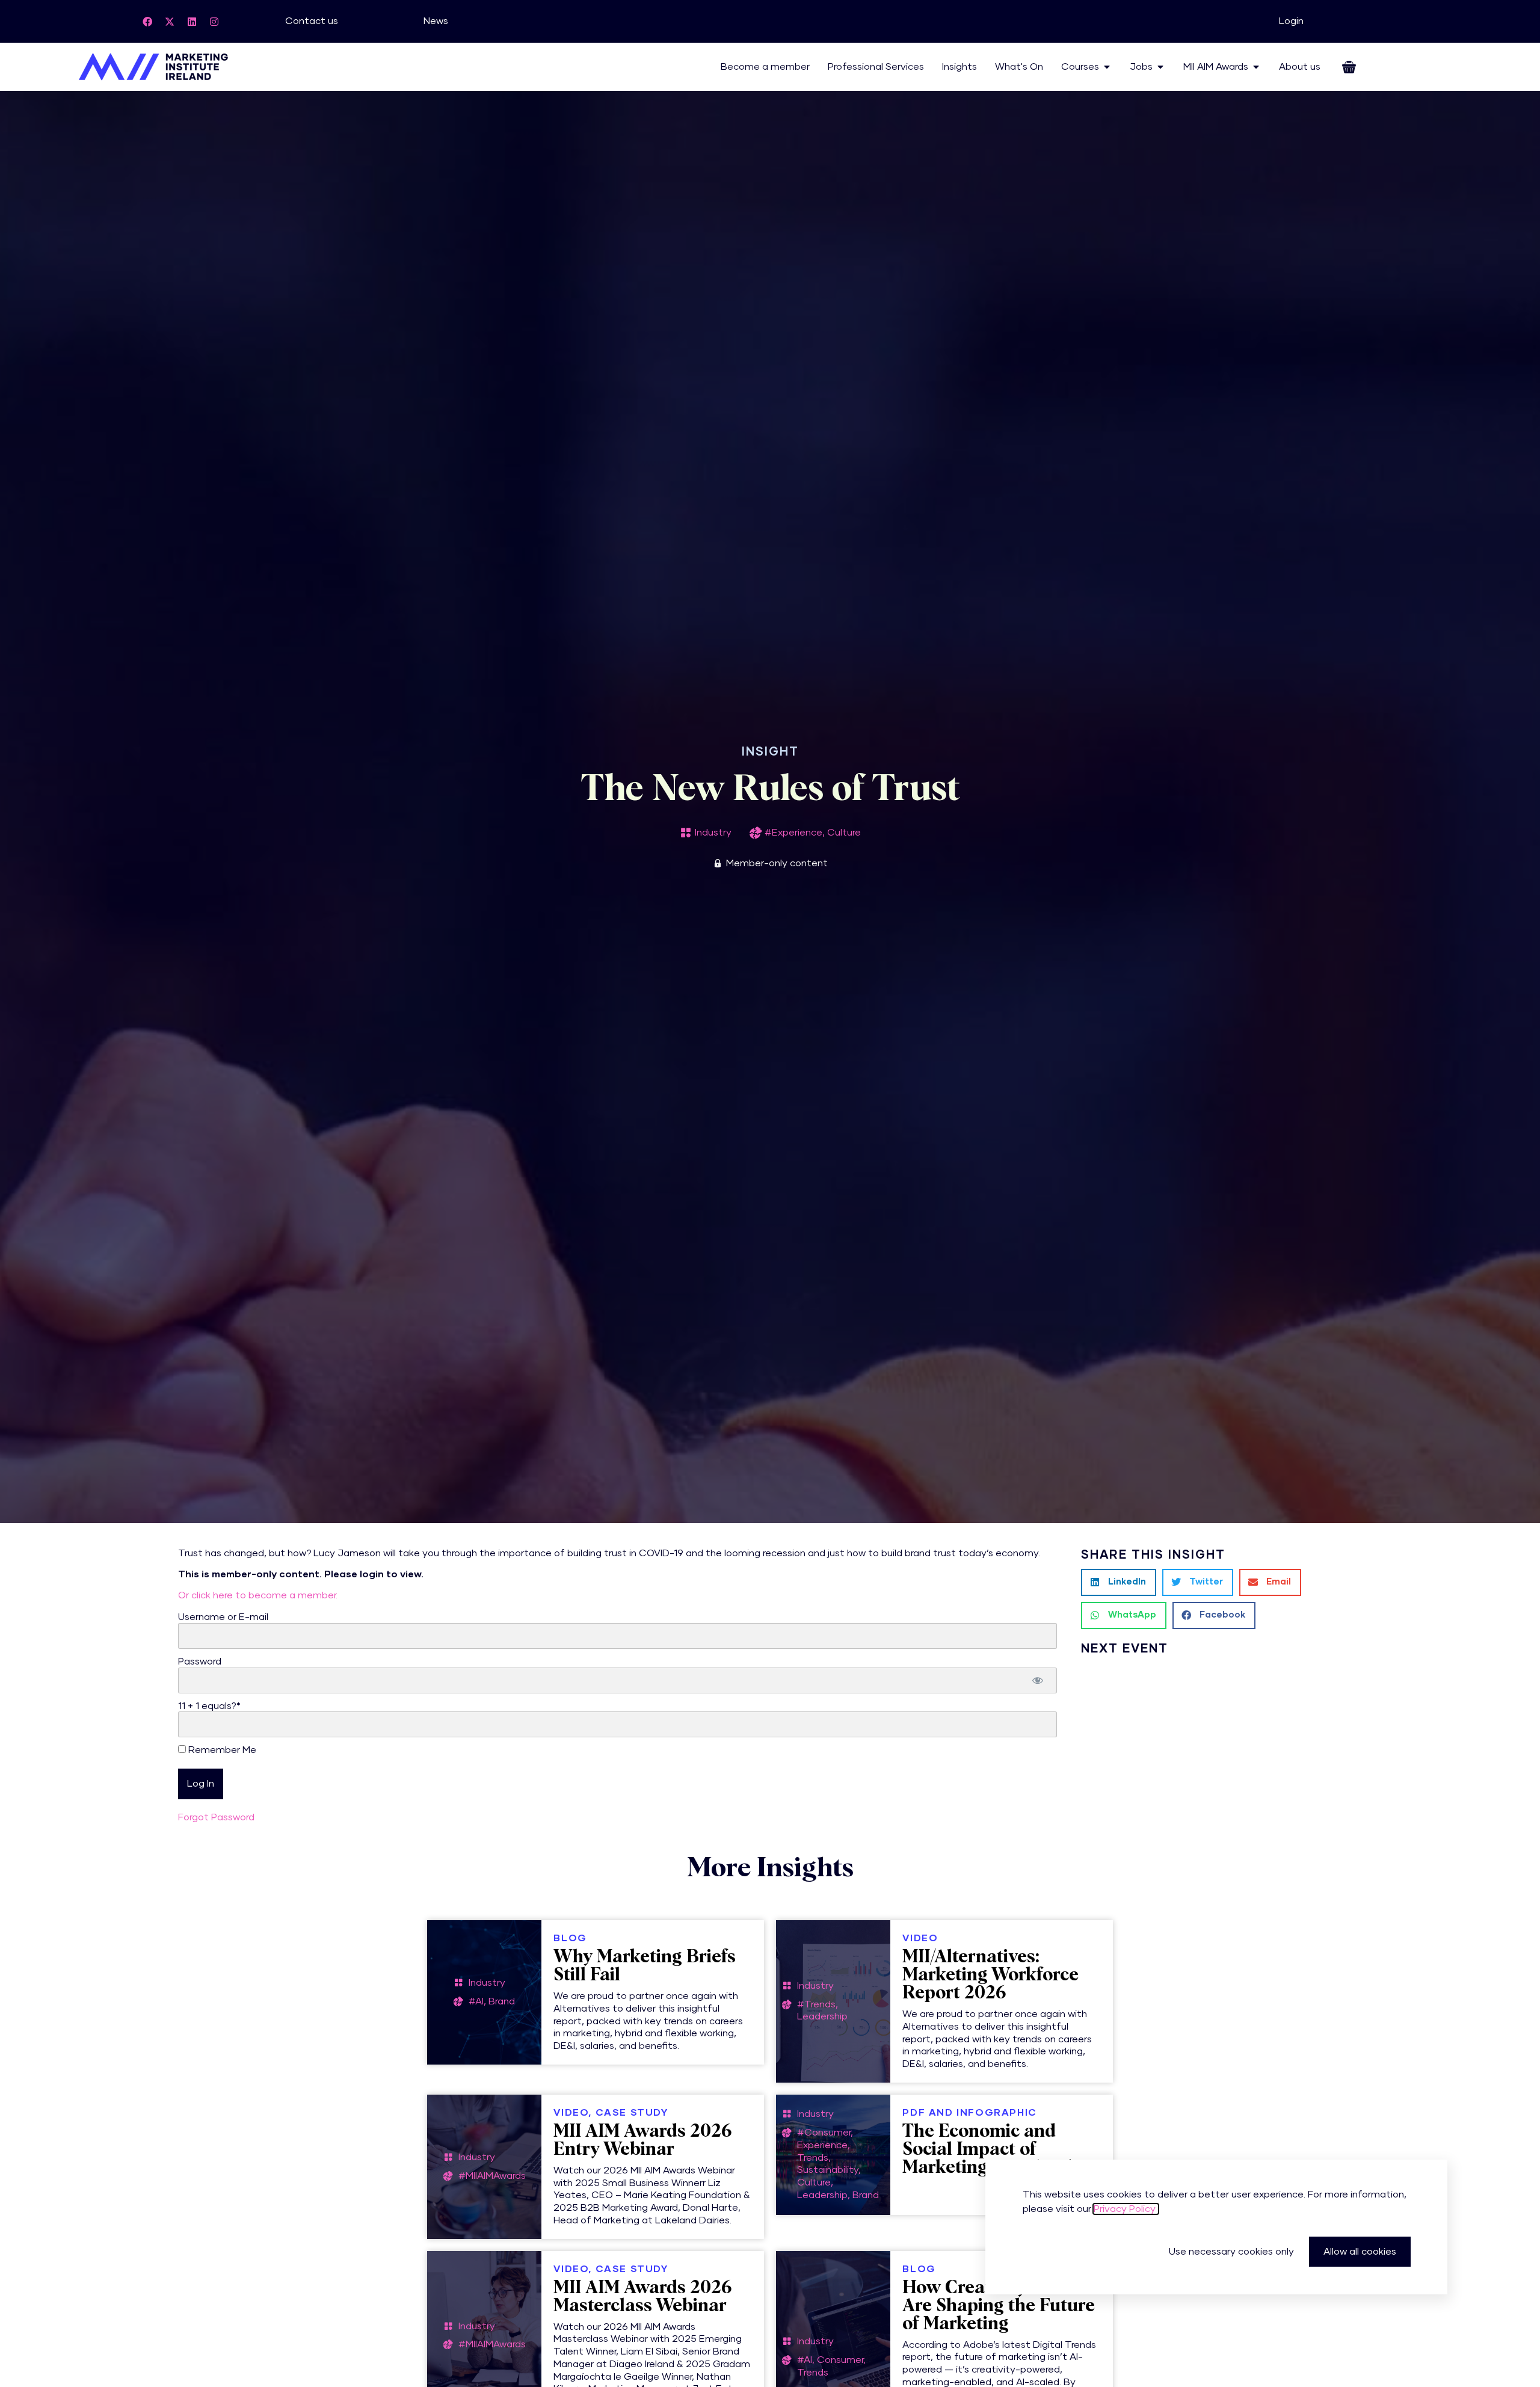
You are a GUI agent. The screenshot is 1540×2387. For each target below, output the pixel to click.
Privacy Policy (1126, 2209)
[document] (770, 1193)
